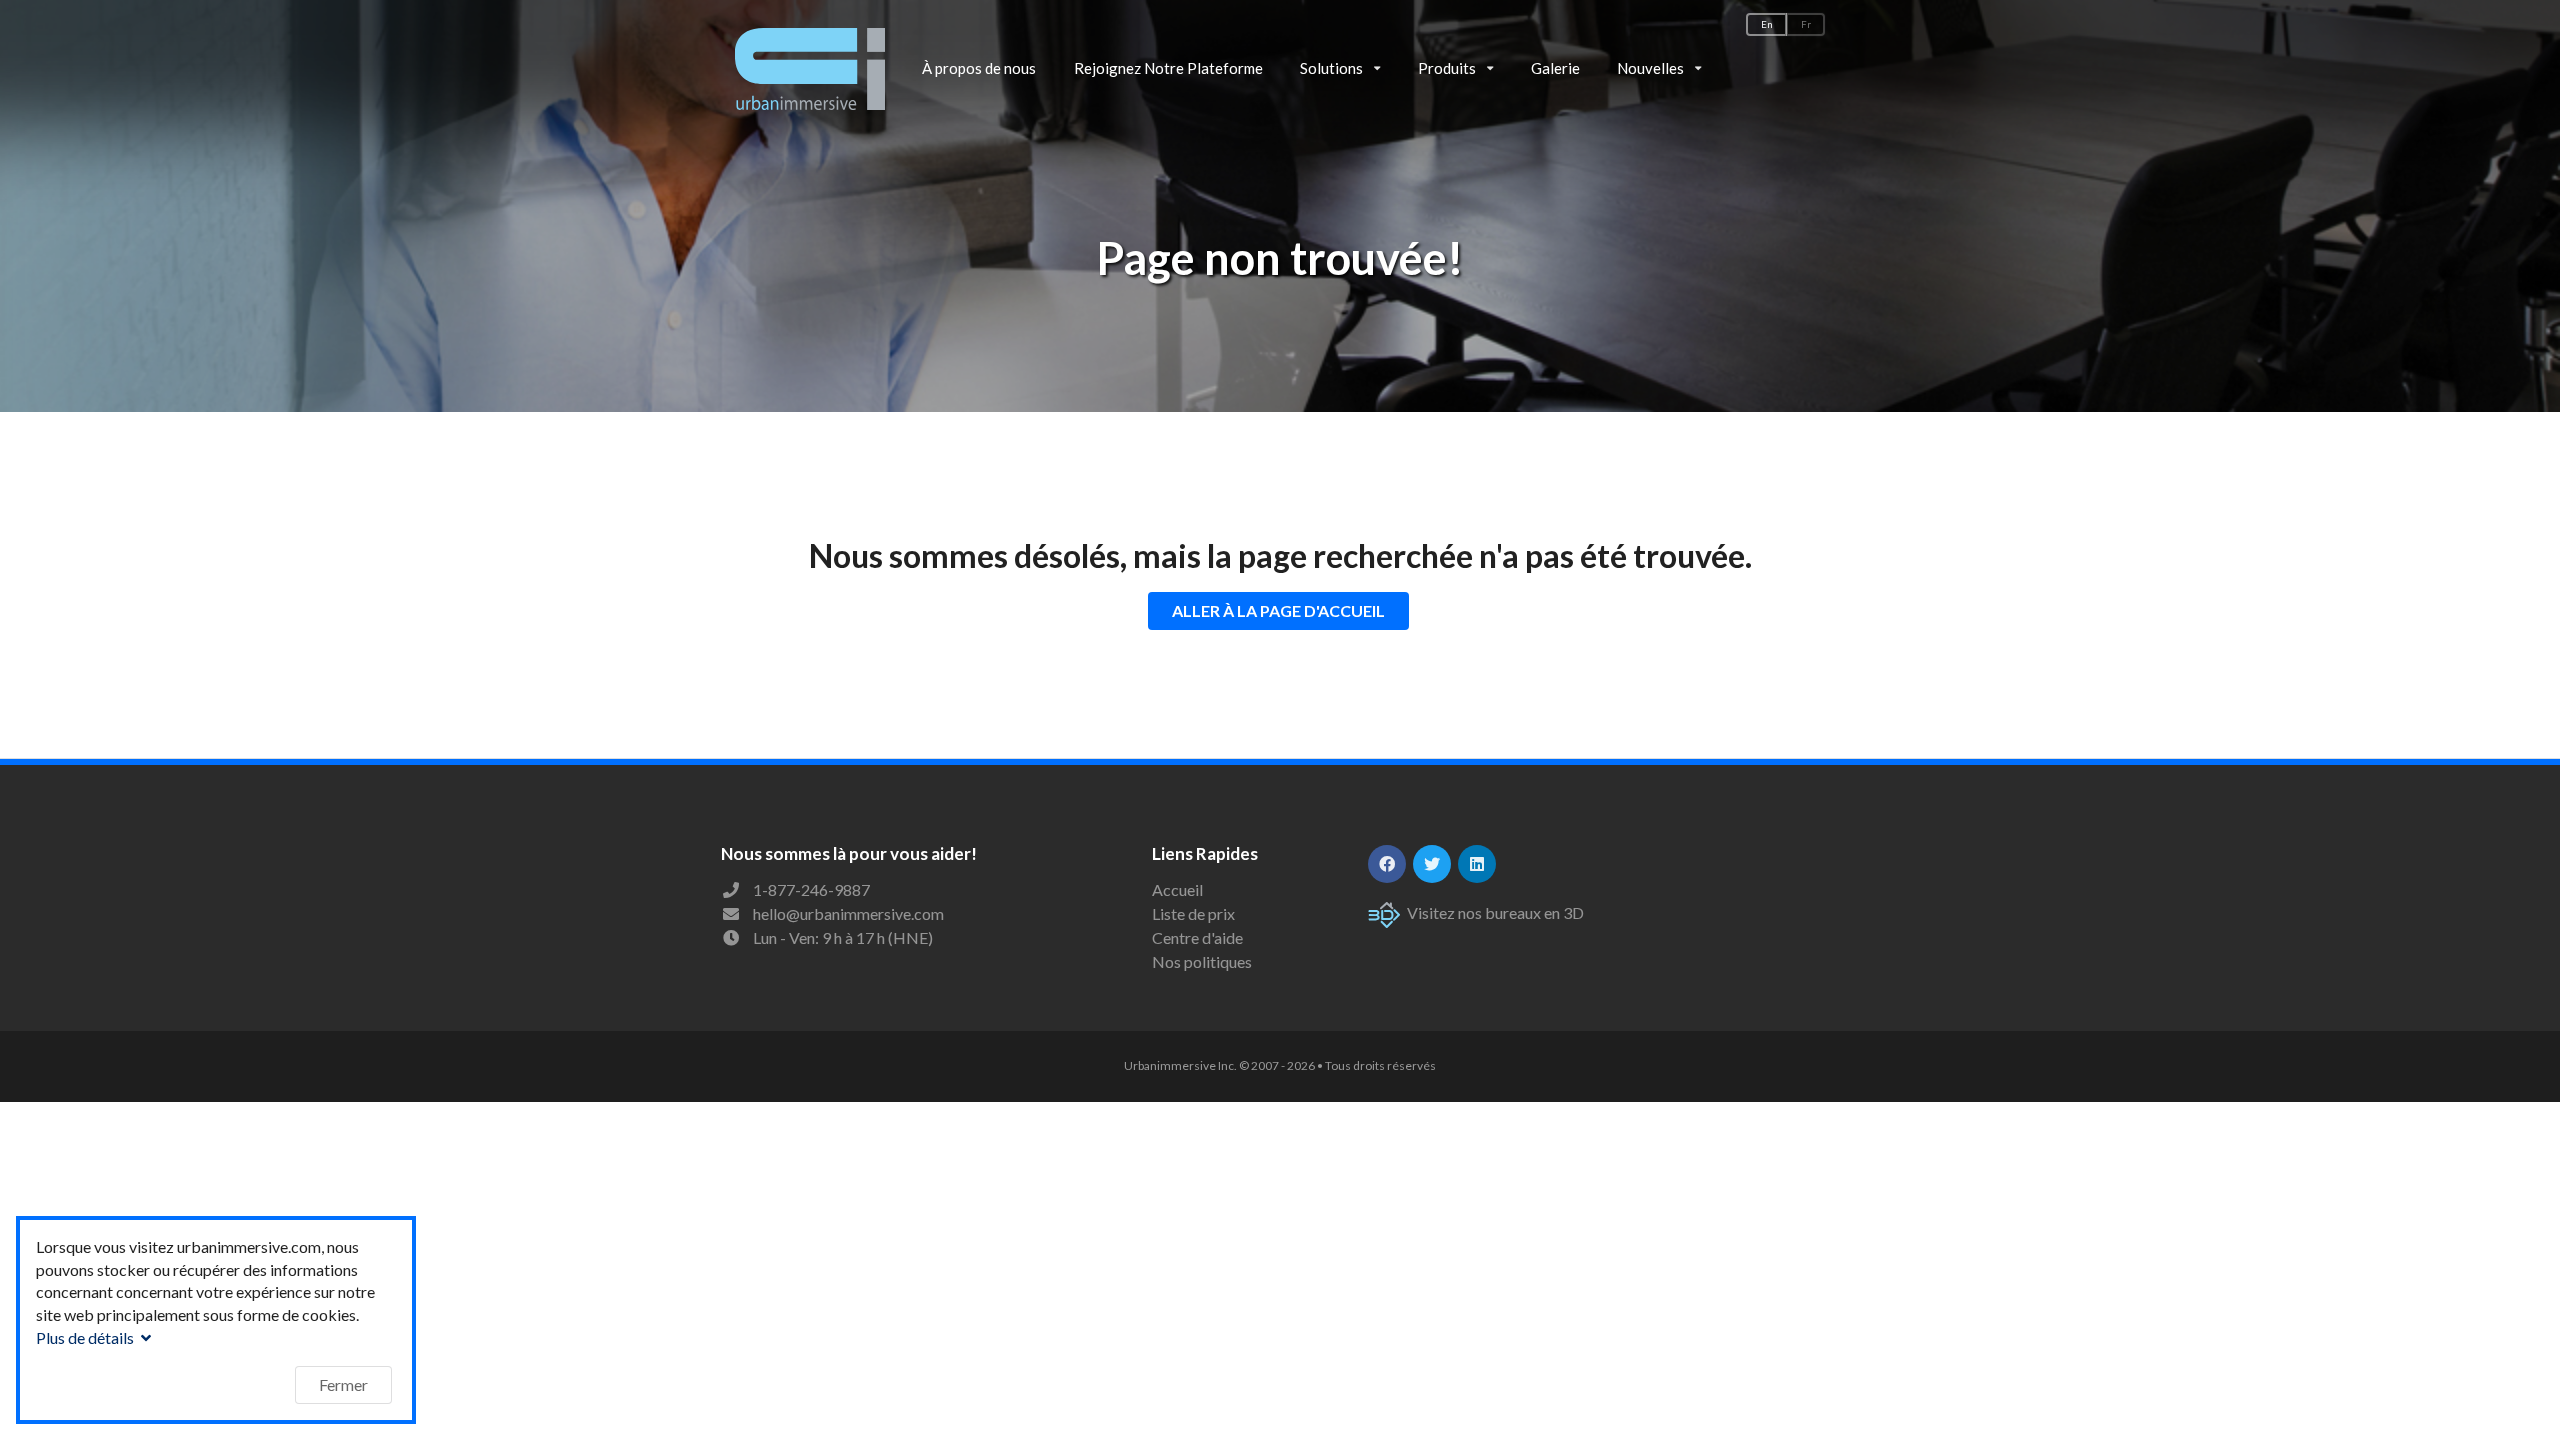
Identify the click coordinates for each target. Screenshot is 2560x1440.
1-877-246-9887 (811, 889)
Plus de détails (86, 1337)
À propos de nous (979, 68)
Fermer (343, 1384)
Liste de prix (1193, 913)
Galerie (1555, 68)
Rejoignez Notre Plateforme (1168, 68)
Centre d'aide (1197, 937)
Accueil (1177, 890)
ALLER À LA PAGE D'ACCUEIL (1278, 610)
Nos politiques (1202, 961)
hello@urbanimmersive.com (848, 913)
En (1767, 24)
